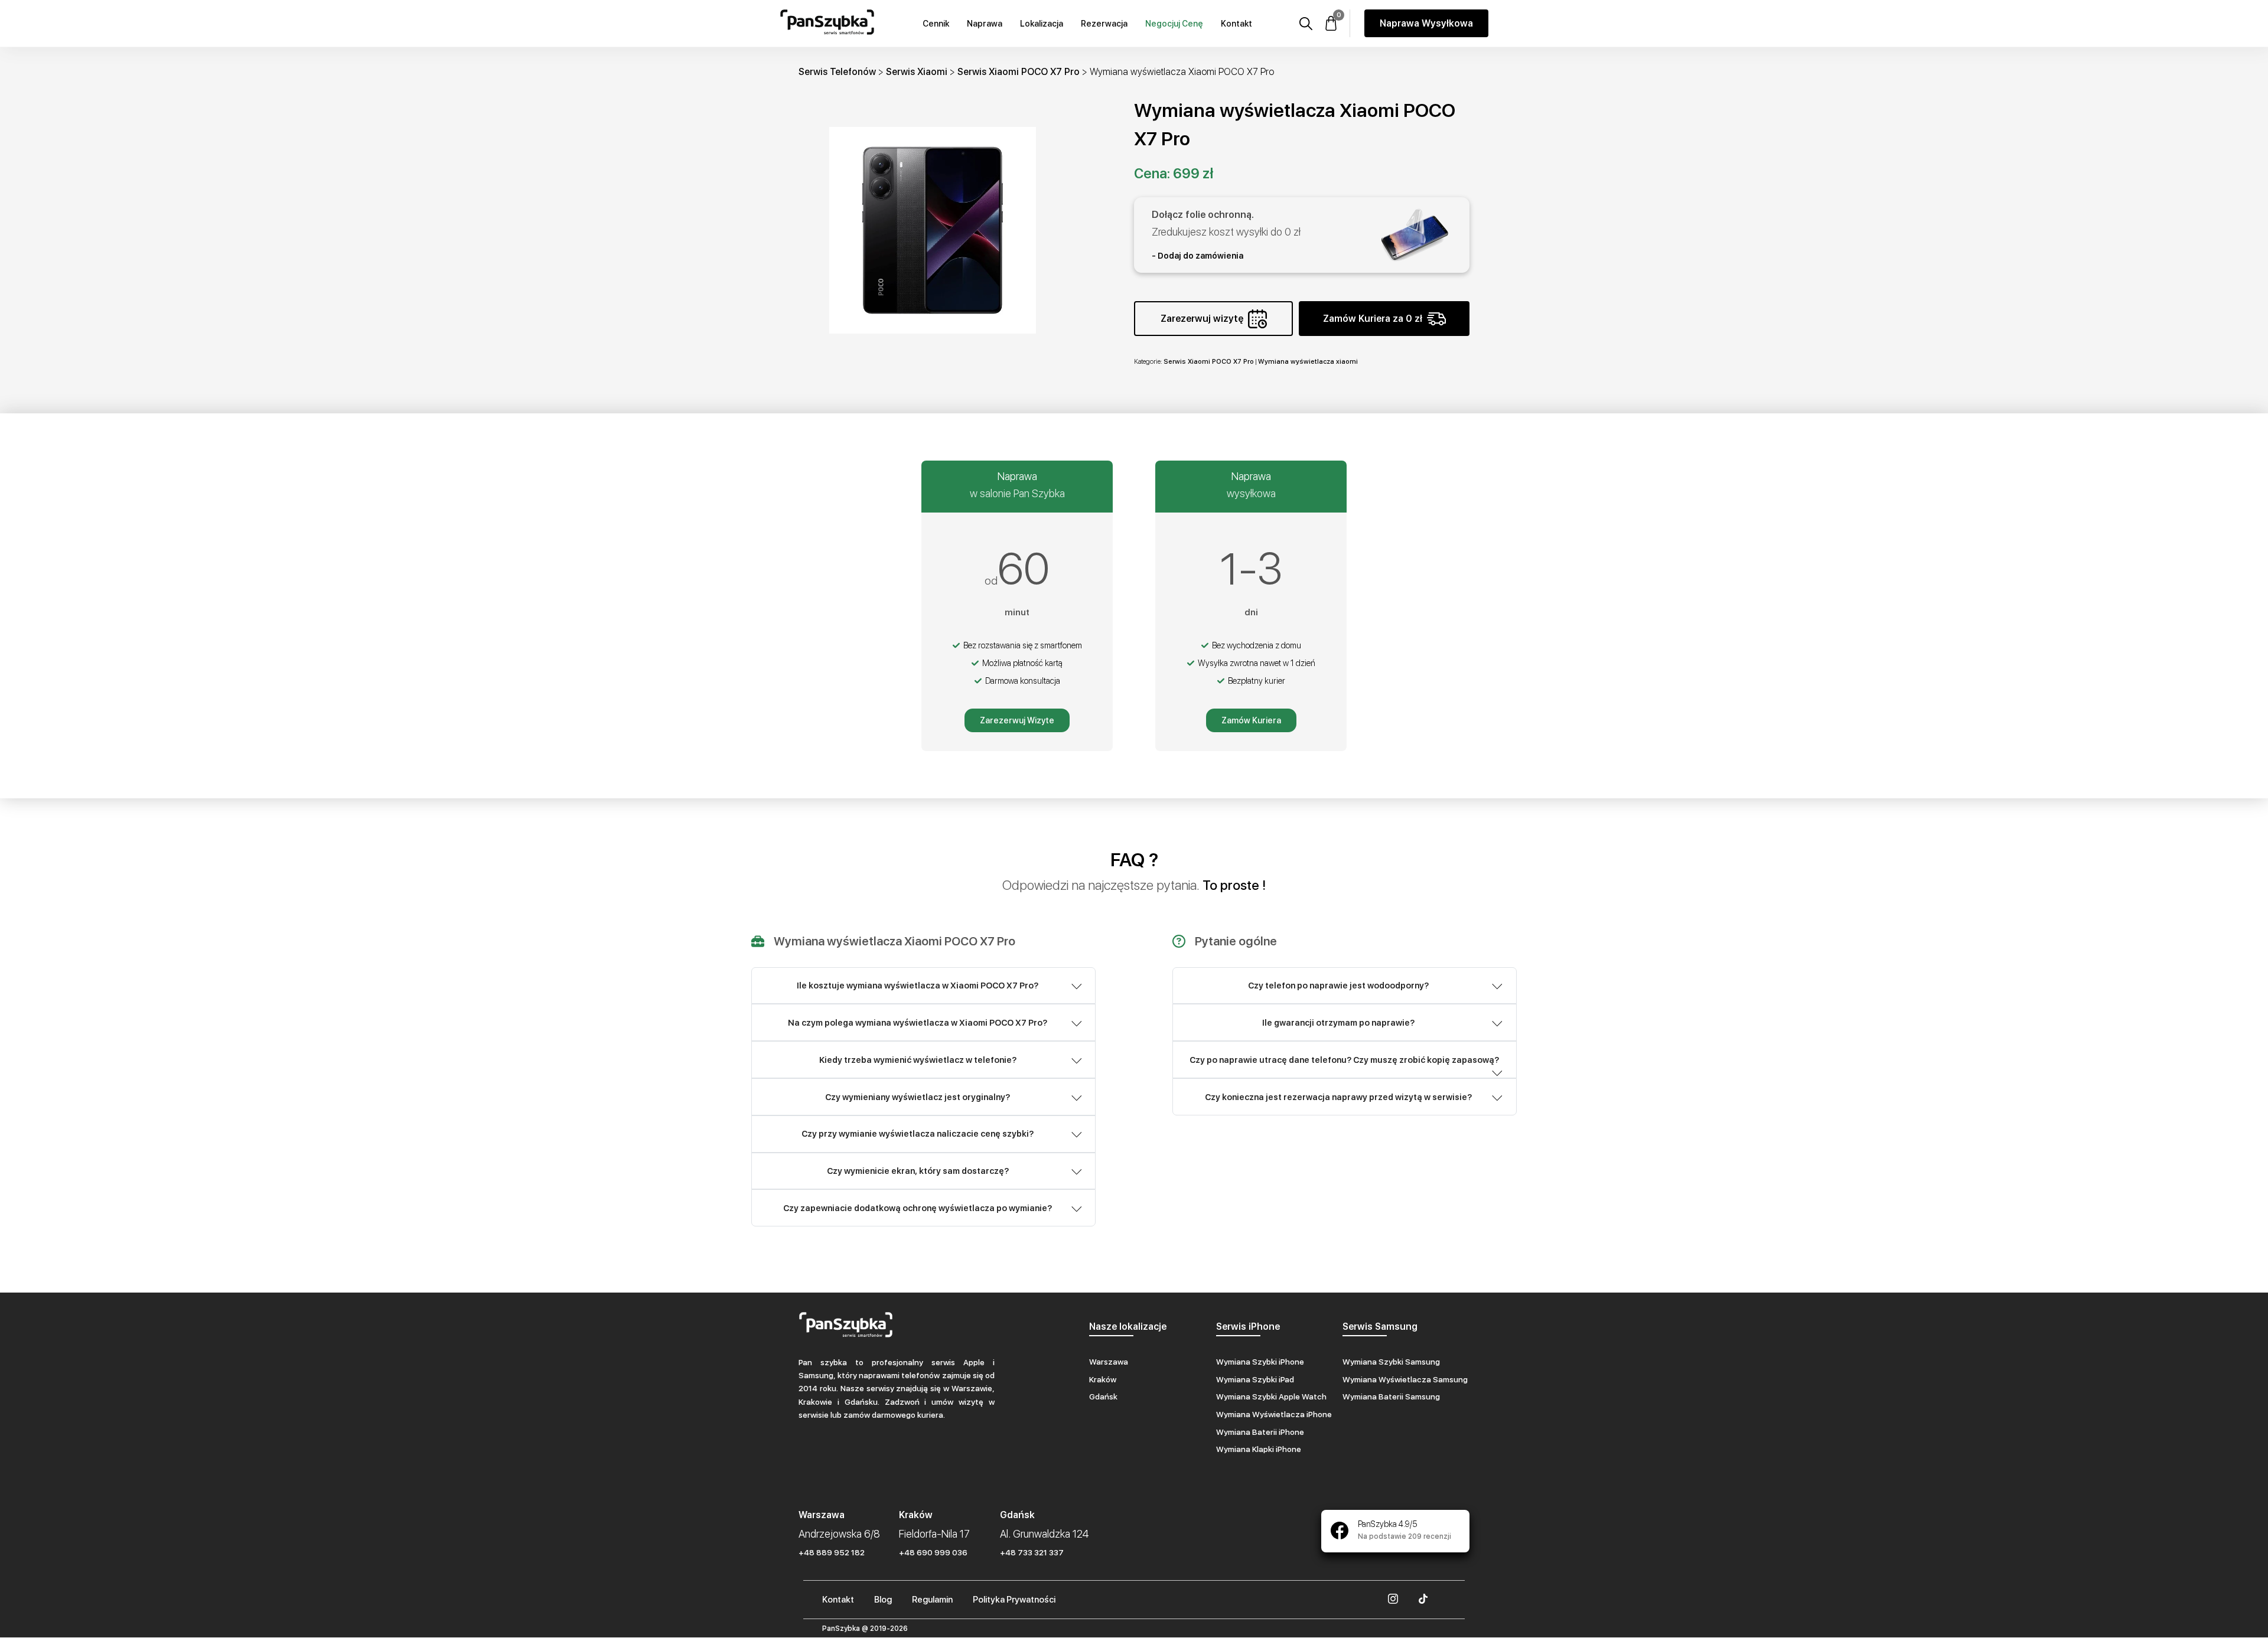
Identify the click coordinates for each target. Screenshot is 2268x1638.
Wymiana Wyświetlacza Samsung (1405, 1379)
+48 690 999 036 (933, 1552)
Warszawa (1109, 1362)
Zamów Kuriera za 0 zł (1373, 319)
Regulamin (932, 1600)
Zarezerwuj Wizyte (1017, 720)
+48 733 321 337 (1032, 1552)
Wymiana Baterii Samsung (1391, 1396)
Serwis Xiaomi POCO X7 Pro (1019, 72)
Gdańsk (1103, 1396)
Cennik (936, 24)
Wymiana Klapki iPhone (1259, 1449)
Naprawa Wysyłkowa (1426, 23)
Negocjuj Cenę (1174, 24)
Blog (883, 1600)
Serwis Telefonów (837, 72)
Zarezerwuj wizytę (1202, 319)
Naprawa (985, 24)
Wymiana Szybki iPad (1255, 1379)
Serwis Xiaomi (917, 72)
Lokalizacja (1042, 24)
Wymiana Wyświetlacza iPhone (1274, 1414)
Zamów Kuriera (1251, 720)
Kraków (1103, 1379)
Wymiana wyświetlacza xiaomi (1308, 361)
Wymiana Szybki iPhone (1260, 1362)
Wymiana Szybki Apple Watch (1271, 1396)
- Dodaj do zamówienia (1197, 256)
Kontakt (1236, 24)
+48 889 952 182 (832, 1552)
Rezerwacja (1104, 24)
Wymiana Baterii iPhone (1260, 1432)
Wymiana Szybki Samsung (1391, 1362)
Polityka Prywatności (1014, 1600)
